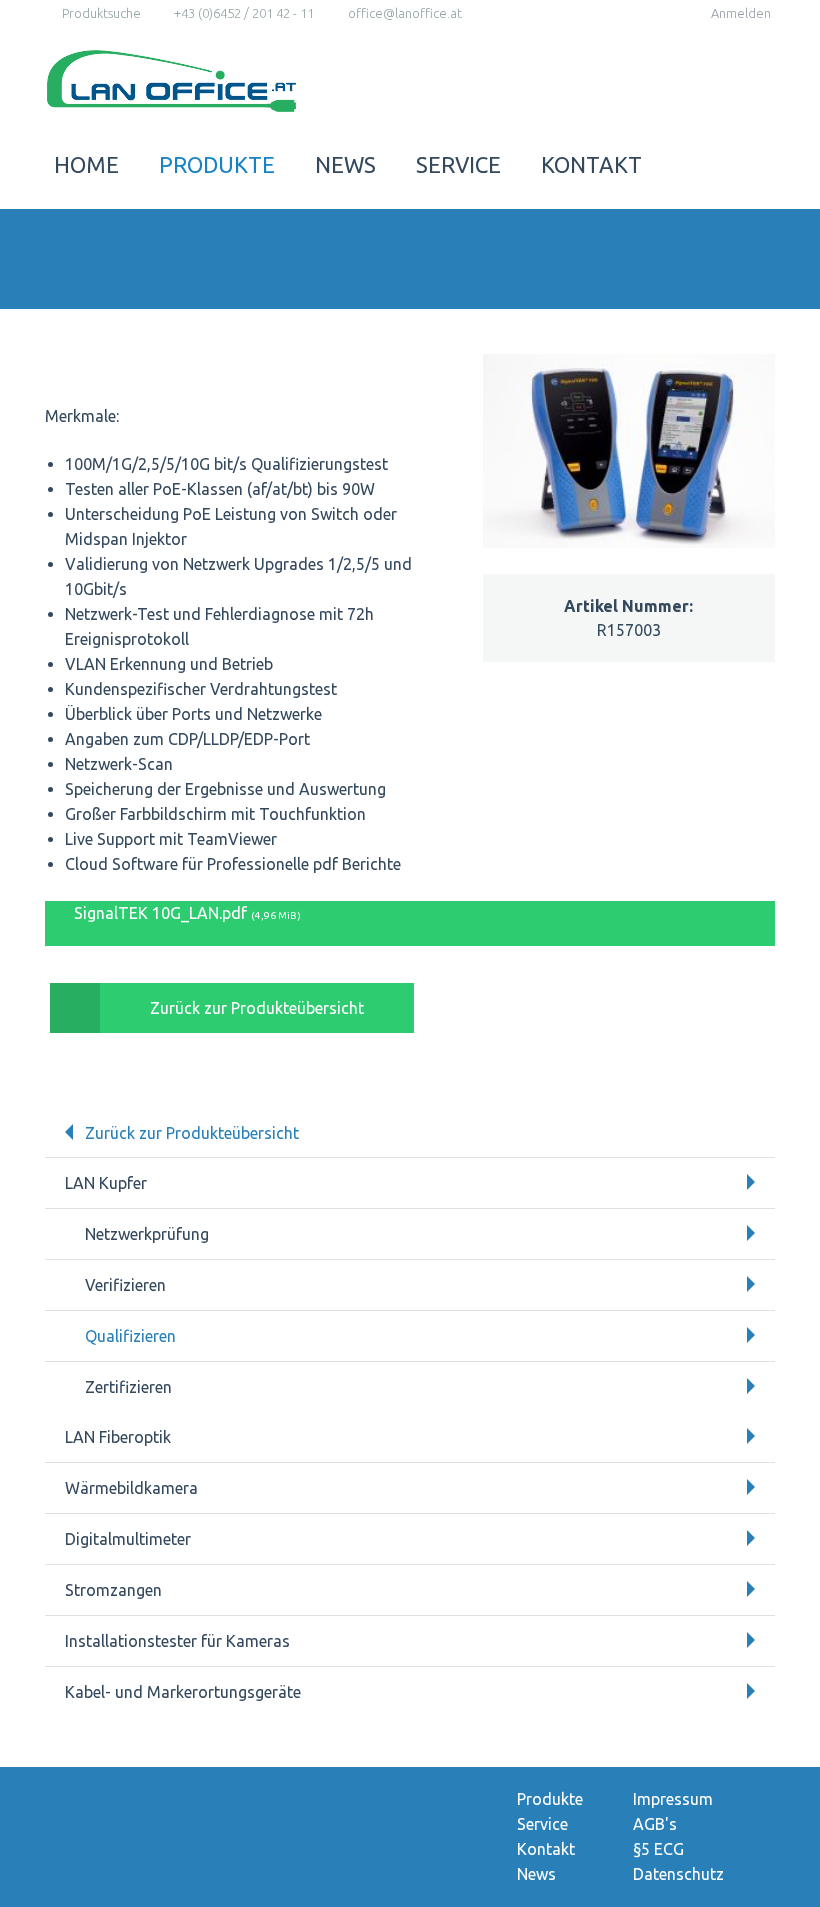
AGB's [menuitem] (655, 1824)
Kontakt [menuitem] (546, 1849)
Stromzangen (113, 1590)
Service (458, 164)
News (345, 164)
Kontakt (591, 164)
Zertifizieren (128, 1387)
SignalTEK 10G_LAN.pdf (185, 913)
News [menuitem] (536, 1874)
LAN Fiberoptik (118, 1437)
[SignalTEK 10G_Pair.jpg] (629, 542)
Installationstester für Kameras (177, 1641)
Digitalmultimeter (128, 1539)
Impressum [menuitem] (673, 1799)
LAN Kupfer (106, 1183)
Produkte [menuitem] (550, 1799)
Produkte (217, 164)
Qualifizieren (130, 1336)
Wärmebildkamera (131, 1488)
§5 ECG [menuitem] (658, 1849)
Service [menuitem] (542, 1824)
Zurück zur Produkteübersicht (257, 1008)
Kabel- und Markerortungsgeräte (183, 1692)
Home (86, 164)
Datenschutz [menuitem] (678, 1874)
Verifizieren (125, 1285)
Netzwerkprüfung (147, 1234)
